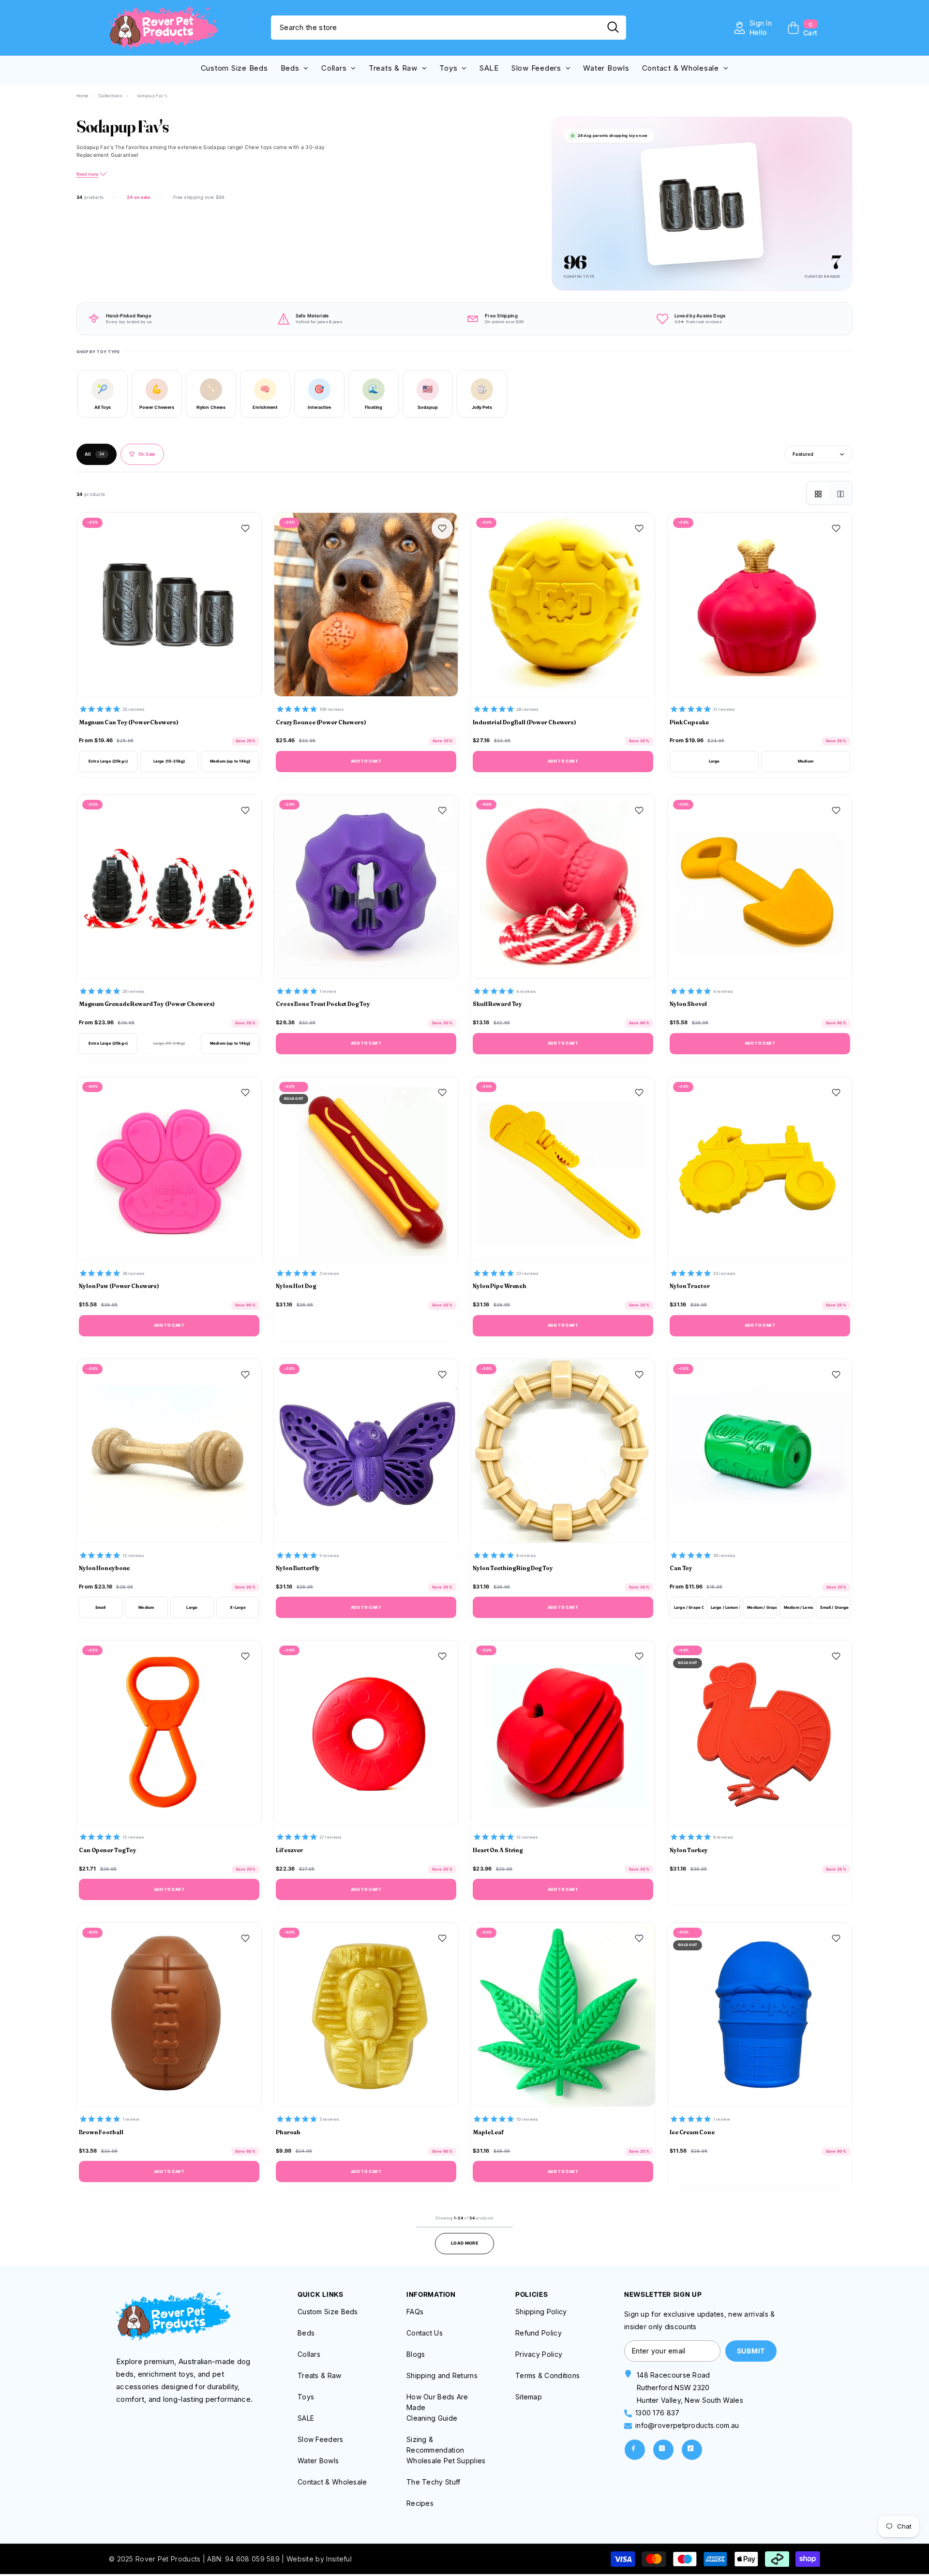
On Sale (147, 454)
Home (82, 96)
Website (300, 2559)
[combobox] (435, 28)
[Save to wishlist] (245, 528)
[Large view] (840, 493)
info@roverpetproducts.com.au (687, 2425)
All (95, 454)
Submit (751, 2351)
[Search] (449, 28)
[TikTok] (692, 2450)
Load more (464, 2243)
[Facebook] (635, 2450)
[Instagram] (663, 2450)
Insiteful (339, 2559)
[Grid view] (818, 493)
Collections (111, 96)
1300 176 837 (658, 2413)
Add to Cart (366, 761)
